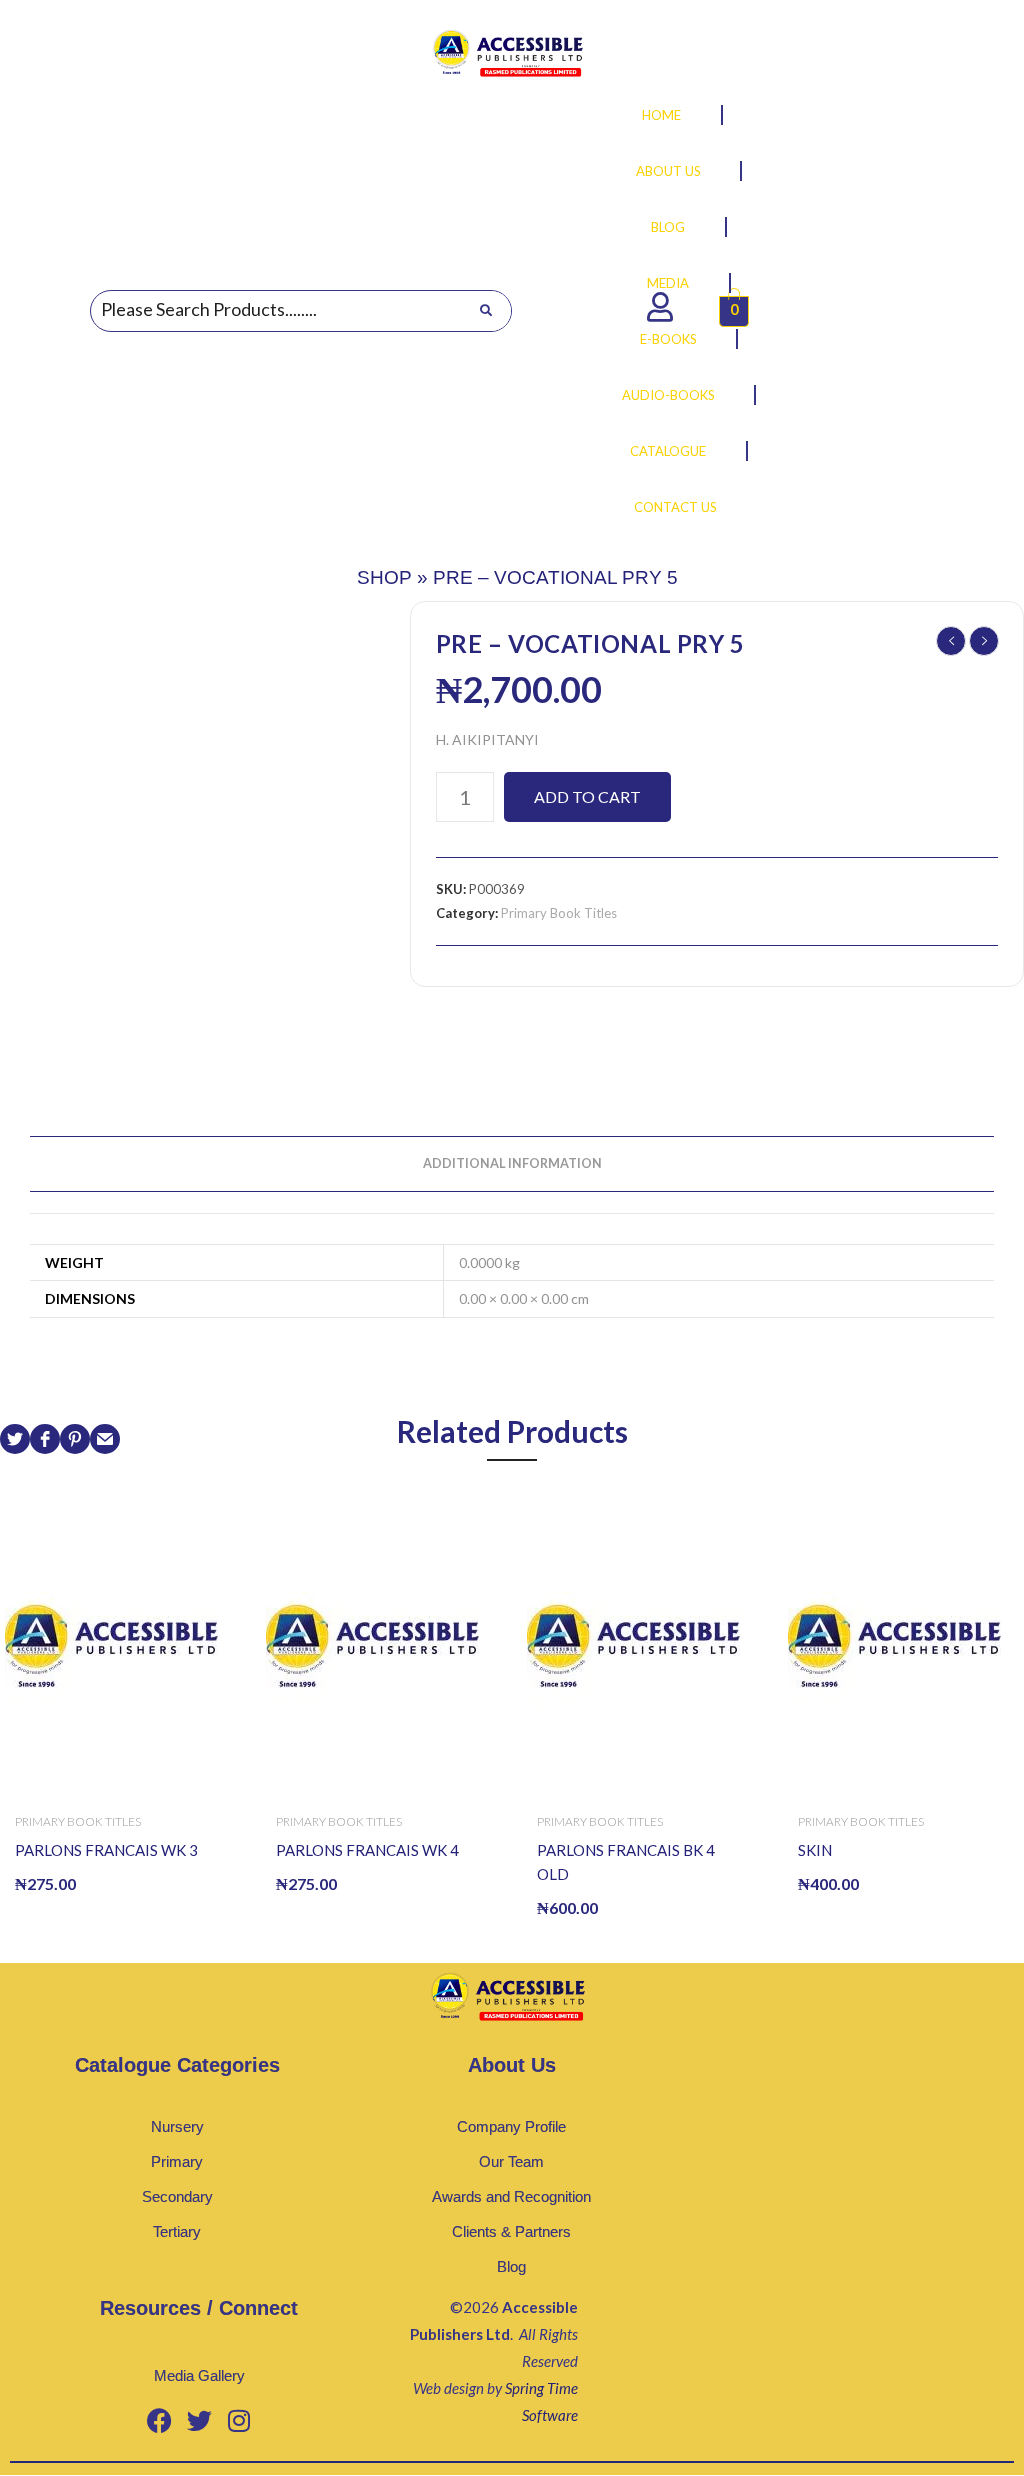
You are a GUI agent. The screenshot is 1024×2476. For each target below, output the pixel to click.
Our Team (511, 2161)
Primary (177, 2161)
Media (668, 283)
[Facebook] (159, 2420)
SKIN (815, 1850)
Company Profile (511, 2126)
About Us (668, 171)
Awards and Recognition (511, 2196)
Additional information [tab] (512, 1163)
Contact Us (675, 507)
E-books (668, 339)
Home (661, 115)
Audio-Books (668, 395)
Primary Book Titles (559, 913)
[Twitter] (199, 2420)
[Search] (486, 311)
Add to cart (587, 796)
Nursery (177, 2126)
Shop (384, 577)
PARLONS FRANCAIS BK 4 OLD (626, 1862)
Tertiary (177, 2231)
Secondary (177, 2196)
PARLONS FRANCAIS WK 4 (367, 1850)
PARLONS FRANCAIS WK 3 (106, 1850)
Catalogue (668, 451)
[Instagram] (239, 2420)
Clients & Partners (511, 2231)
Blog (668, 227)
